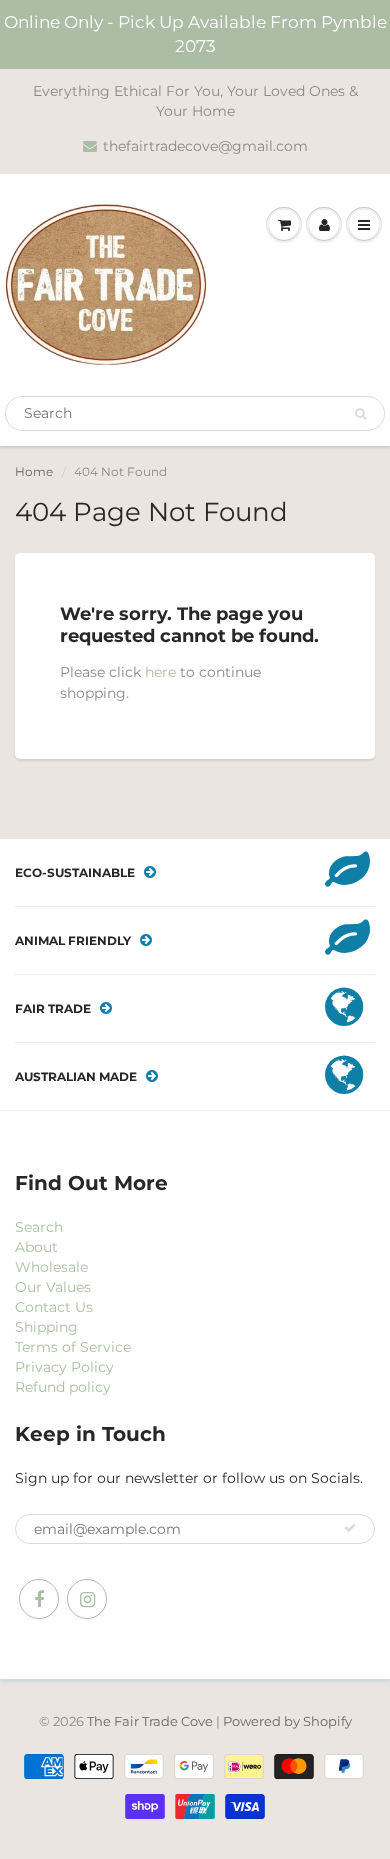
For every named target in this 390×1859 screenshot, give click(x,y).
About (36, 1247)
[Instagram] (87, 1599)
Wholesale (51, 1267)
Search (39, 1227)
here (160, 672)
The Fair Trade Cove (150, 1721)
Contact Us (54, 1307)
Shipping (46, 1327)
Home (34, 471)
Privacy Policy (64, 1367)
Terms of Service (73, 1347)
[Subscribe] (350, 1528)
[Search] (360, 414)
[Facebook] (39, 1599)
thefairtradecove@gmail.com (205, 146)
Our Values (53, 1287)
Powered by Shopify (287, 1721)
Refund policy (63, 1387)
